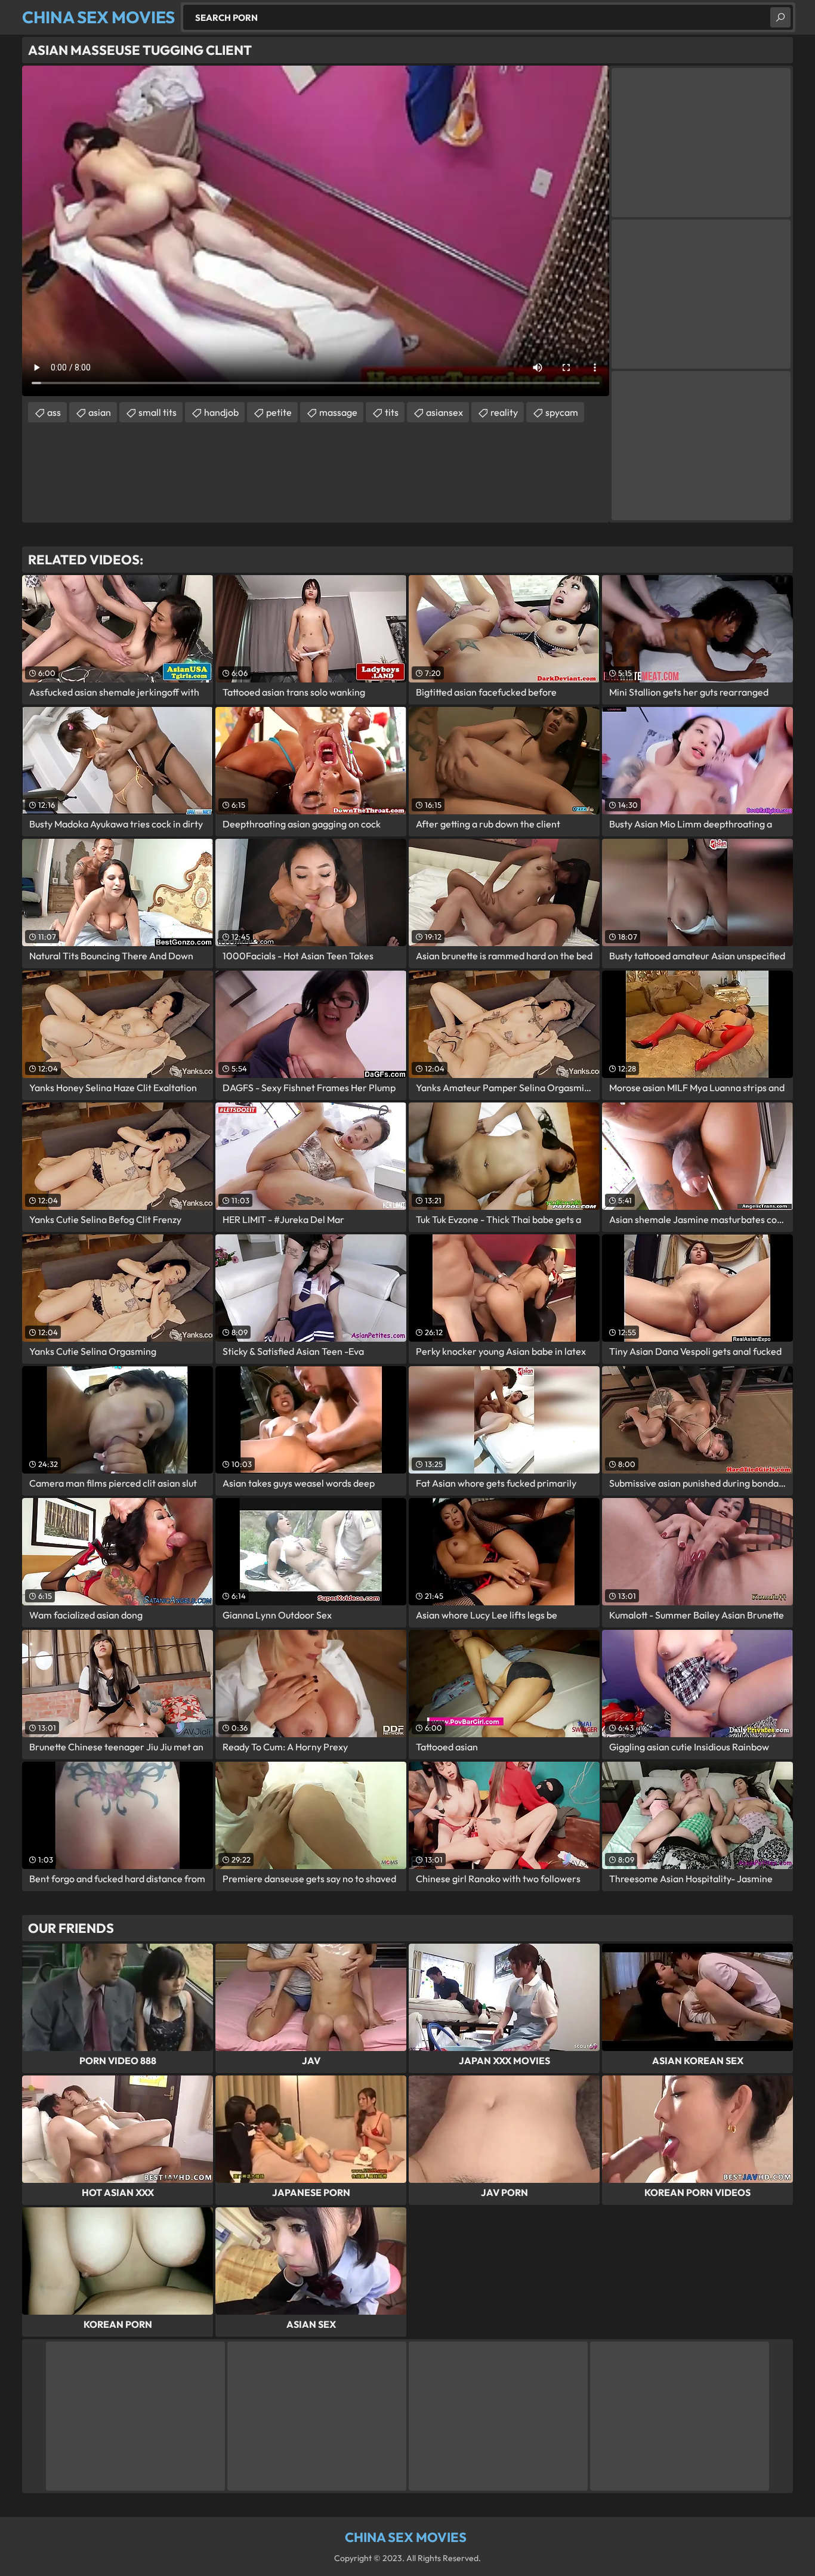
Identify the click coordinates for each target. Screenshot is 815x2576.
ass (54, 412)
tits (392, 412)
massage (338, 412)
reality (504, 412)
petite (279, 412)
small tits (158, 412)
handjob (221, 412)
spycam (562, 412)
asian (100, 412)
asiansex (444, 412)
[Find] (780, 17)
